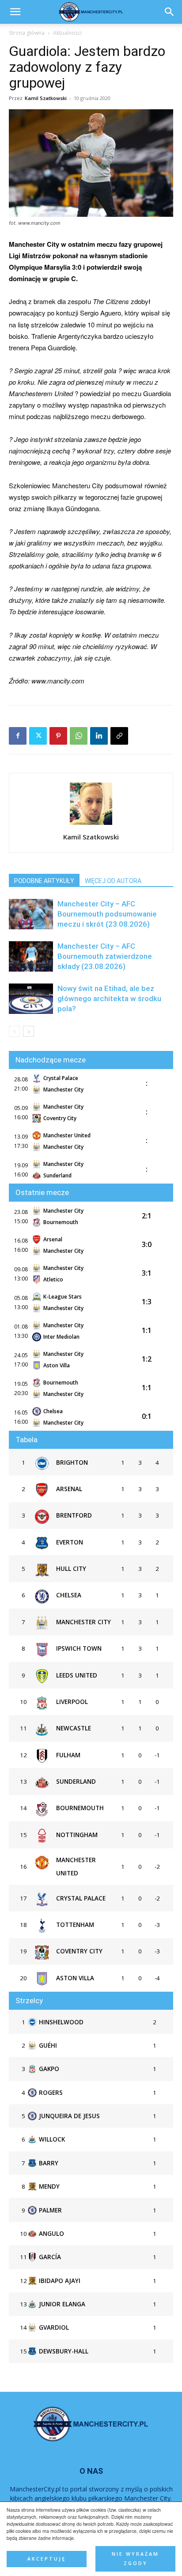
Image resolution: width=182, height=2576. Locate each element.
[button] (170, 12)
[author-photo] (91, 824)
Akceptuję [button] (47, 2559)
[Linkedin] (99, 736)
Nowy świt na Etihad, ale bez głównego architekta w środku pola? (109, 998)
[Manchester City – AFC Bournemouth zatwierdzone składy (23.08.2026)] (31, 956)
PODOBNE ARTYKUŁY (44, 881)
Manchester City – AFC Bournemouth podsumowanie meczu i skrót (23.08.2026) (107, 914)
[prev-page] (14, 1031)
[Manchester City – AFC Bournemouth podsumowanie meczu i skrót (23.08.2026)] (31, 914)
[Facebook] (18, 736)
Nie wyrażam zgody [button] (135, 2559)
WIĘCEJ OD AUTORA (113, 881)
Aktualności (67, 33)
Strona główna (27, 33)
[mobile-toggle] (15, 12)
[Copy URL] (119, 736)
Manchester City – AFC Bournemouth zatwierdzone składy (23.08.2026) (105, 956)
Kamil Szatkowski (46, 98)
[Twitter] (38, 736)
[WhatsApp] (79, 736)
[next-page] (28, 1031)
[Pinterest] (58, 736)
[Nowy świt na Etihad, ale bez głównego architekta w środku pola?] (31, 999)
